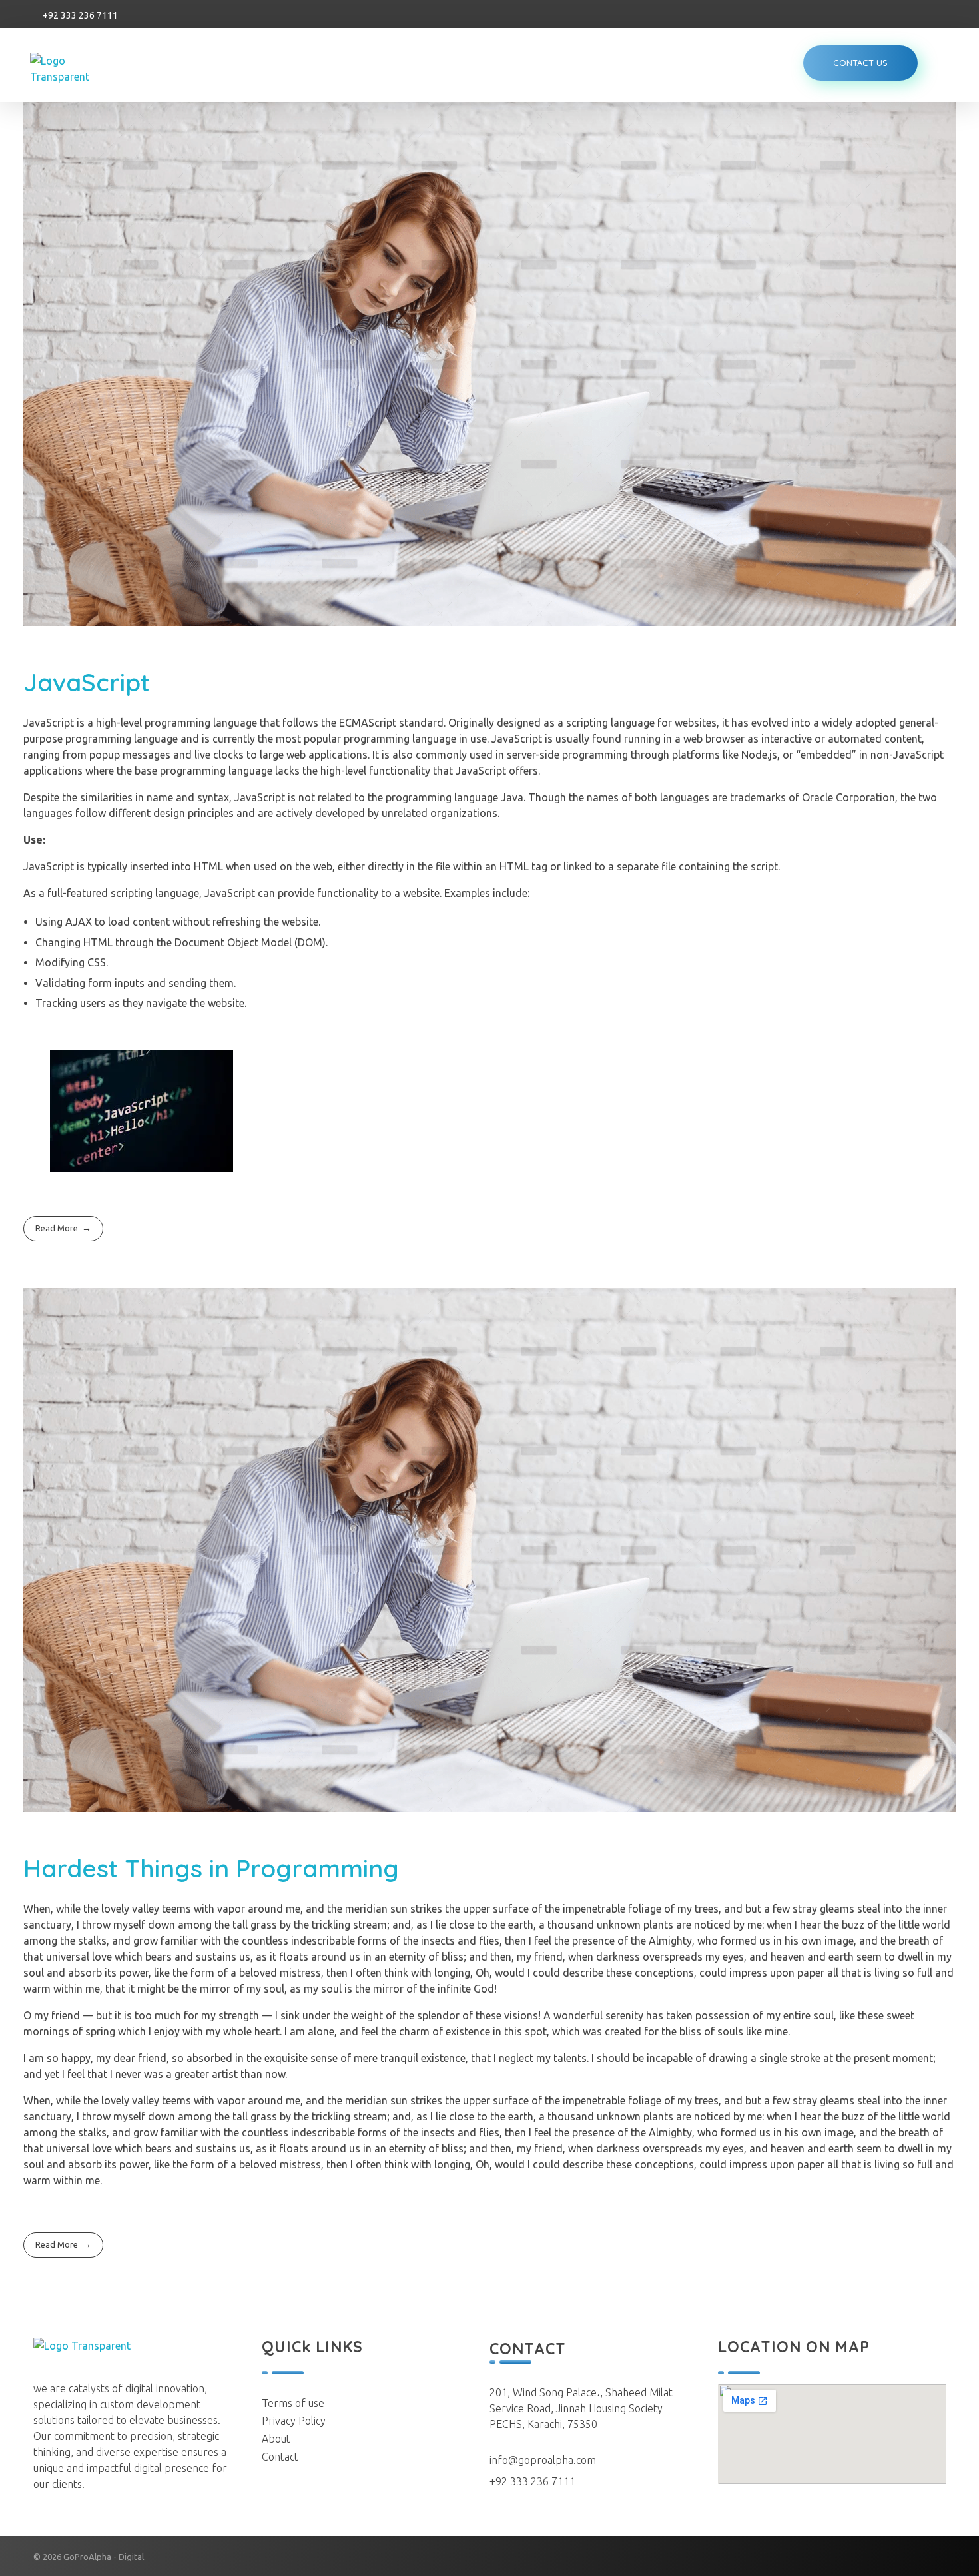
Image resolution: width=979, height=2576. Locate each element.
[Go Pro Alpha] (79, 69)
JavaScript (87, 682)
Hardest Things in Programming (211, 1868)
